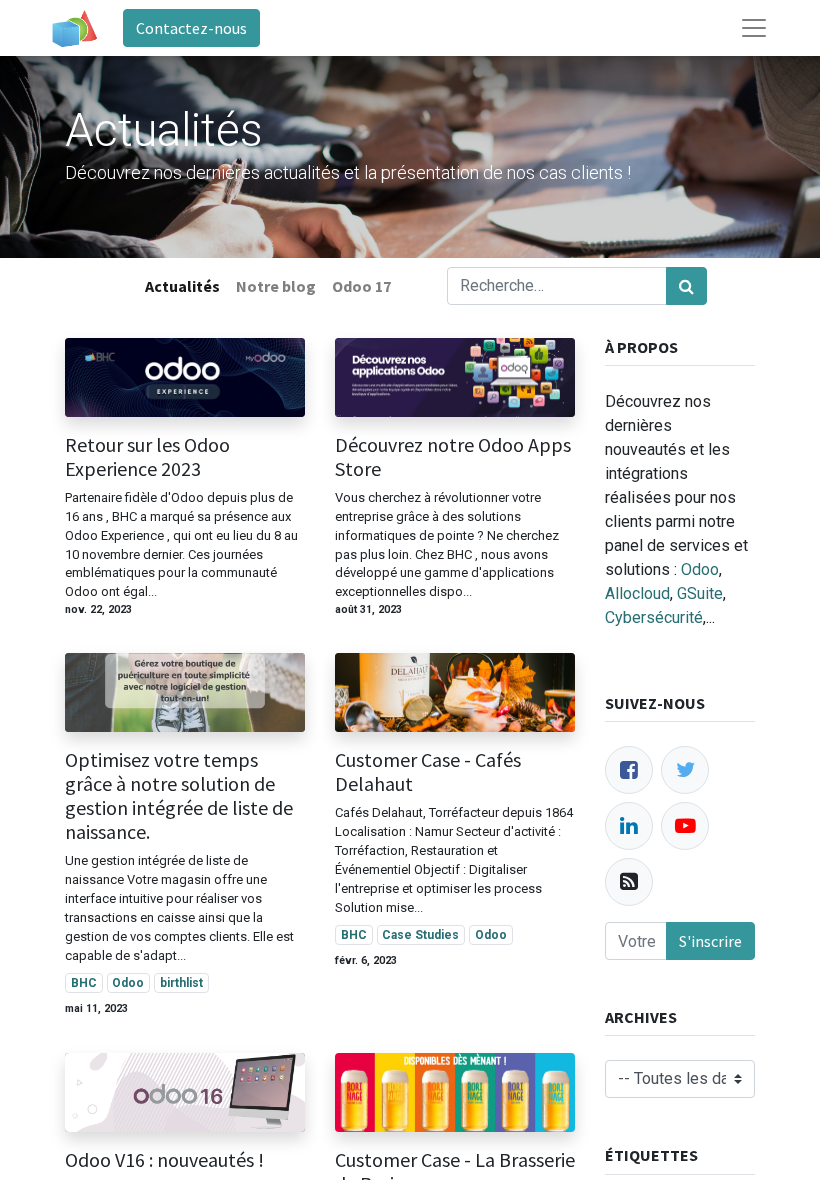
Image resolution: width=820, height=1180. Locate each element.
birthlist (181, 983)
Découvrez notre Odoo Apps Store (453, 457)
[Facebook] (629, 770)
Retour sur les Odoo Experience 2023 (147, 457)
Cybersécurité (654, 617)
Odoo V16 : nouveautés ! (164, 1160)
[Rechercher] (686, 286)
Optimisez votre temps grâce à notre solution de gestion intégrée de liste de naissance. (179, 796)
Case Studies (420, 935)
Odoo (128, 983)
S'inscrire (710, 941)
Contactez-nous (191, 28)
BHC (84, 983)
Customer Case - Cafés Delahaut (428, 772)
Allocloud (637, 593)
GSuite (700, 593)
